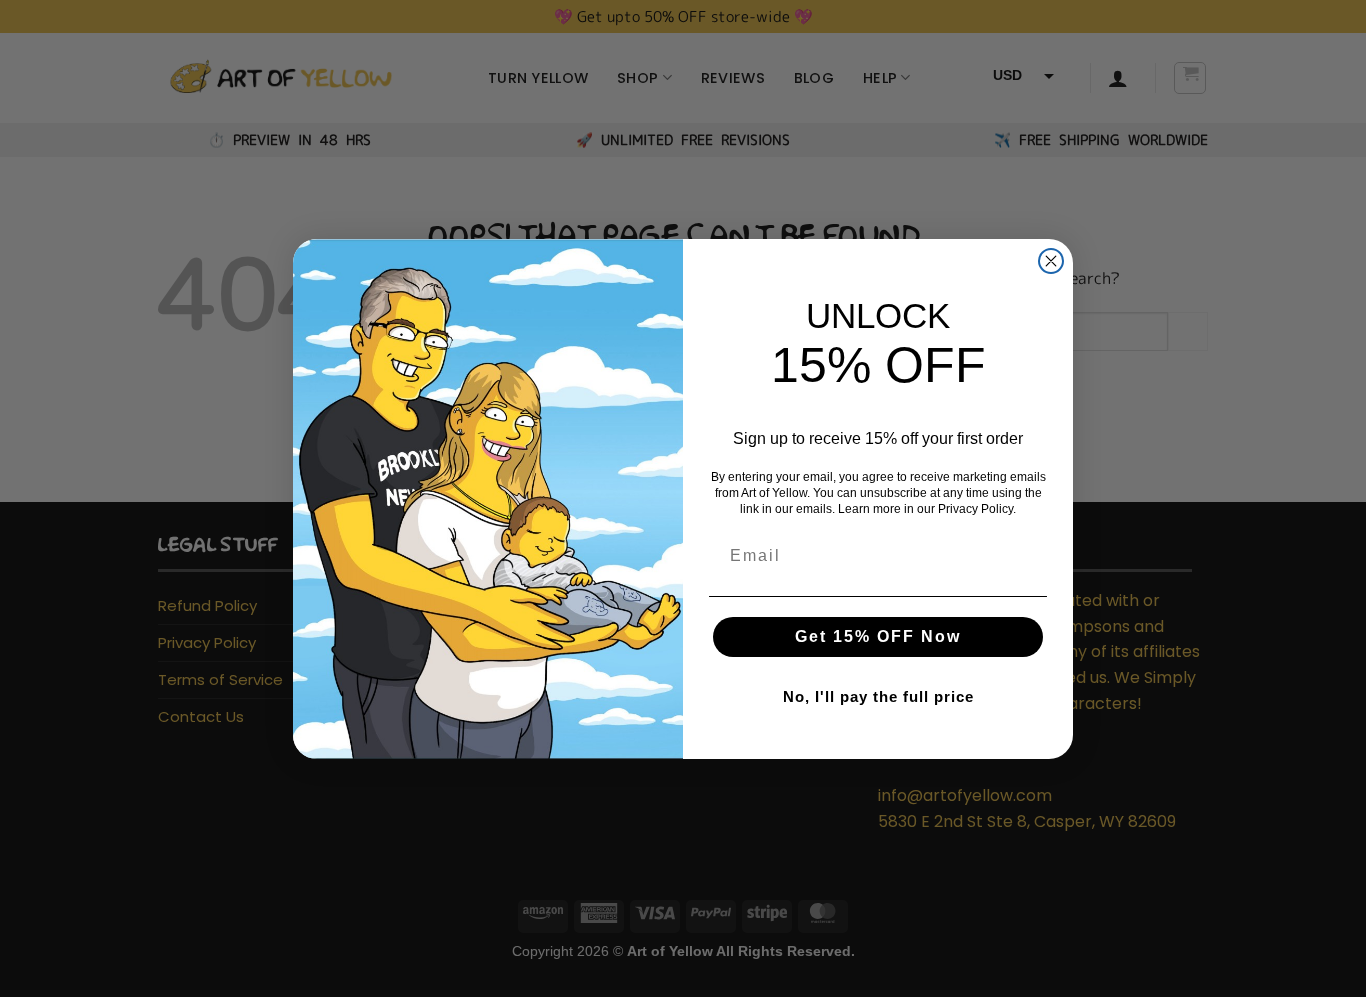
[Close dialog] (1051, 261)
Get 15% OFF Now (878, 636)
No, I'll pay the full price (878, 696)
